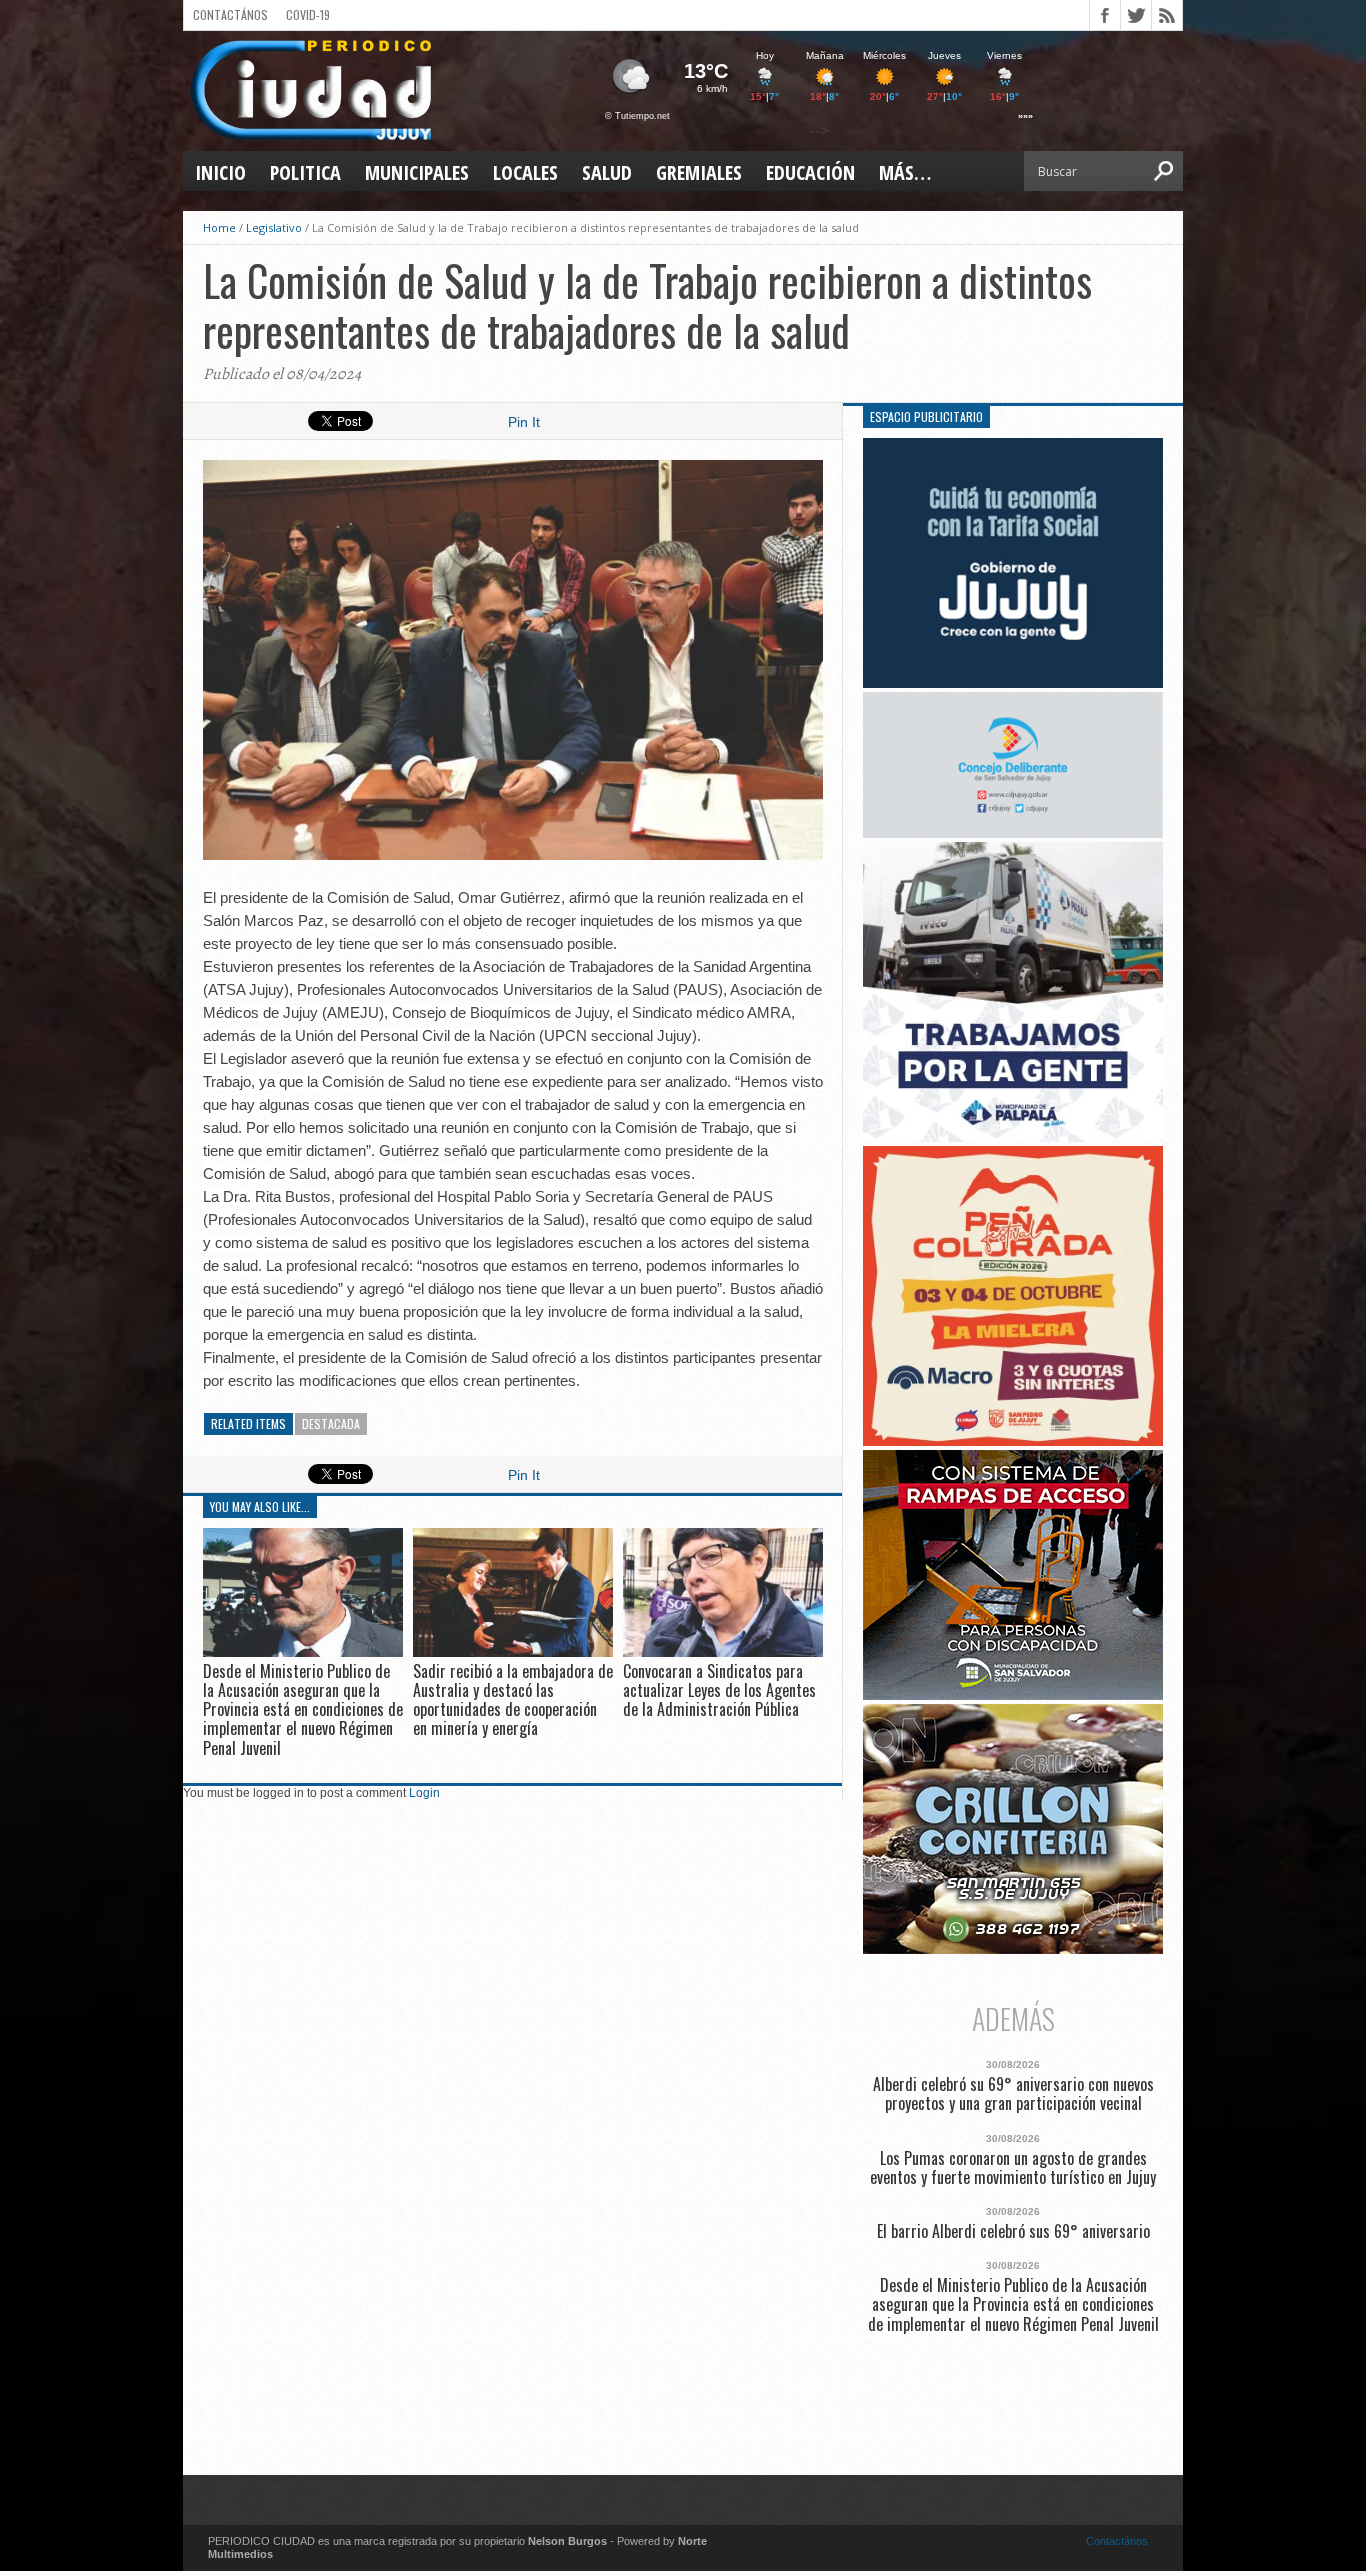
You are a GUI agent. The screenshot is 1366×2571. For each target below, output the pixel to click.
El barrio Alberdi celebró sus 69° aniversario (1013, 2231)
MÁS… (905, 172)
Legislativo (274, 227)
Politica (305, 172)
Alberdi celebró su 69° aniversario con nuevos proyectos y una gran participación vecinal (1013, 2094)
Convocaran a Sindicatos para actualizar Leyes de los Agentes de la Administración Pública (719, 1690)
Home (219, 227)
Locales (525, 172)
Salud (607, 172)
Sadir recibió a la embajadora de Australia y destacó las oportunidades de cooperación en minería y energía (513, 1700)
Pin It (524, 422)
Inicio (220, 172)
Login (424, 1793)
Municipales (417, 172)
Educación (810, 172)
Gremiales (699, 172)
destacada (331, 1423)
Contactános (1117, 2541)
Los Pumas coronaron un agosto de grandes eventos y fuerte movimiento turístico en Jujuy (1013, 2168)
